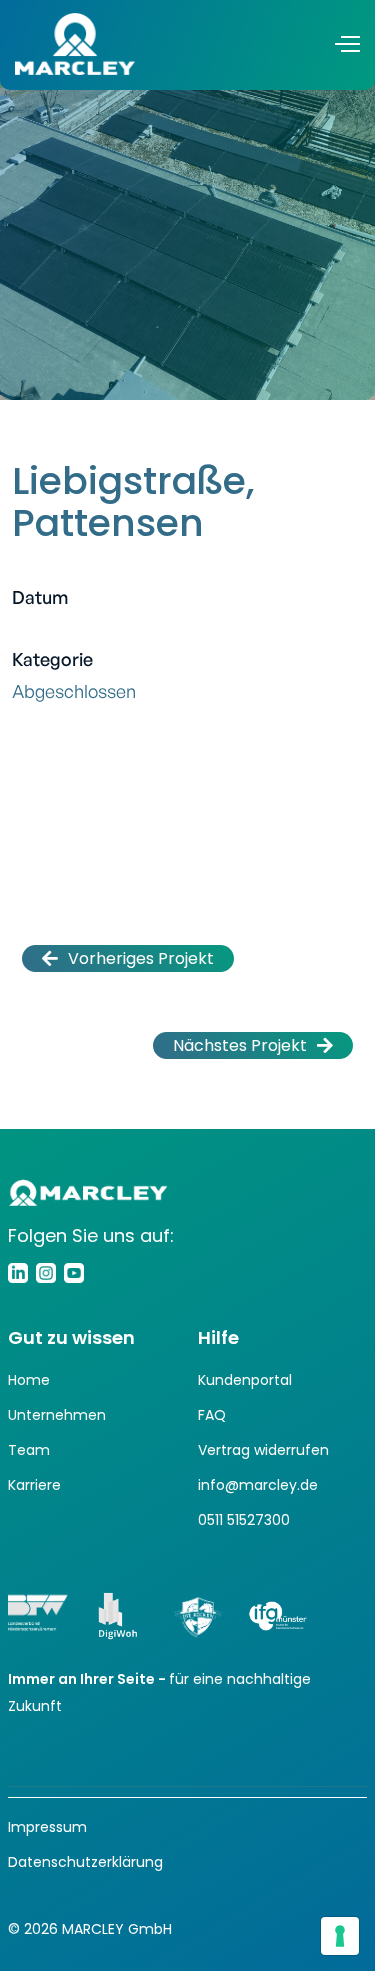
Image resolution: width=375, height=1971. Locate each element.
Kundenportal (245, 1380)
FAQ (212, 1415)
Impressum (47, 1827)
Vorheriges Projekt (128, 958)
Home (29, 1380)
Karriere (34, 1485)
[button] (346, 43)
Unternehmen (57, 1415)
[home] (75, 44)
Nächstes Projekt (253, 1045)
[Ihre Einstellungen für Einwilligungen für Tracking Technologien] (340, 1936)
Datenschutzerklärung (85, 1862)
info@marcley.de (258, 1485)
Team (29, 1450)
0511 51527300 (244, 1520)
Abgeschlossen (74, 691)
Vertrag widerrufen (263, 1450)
